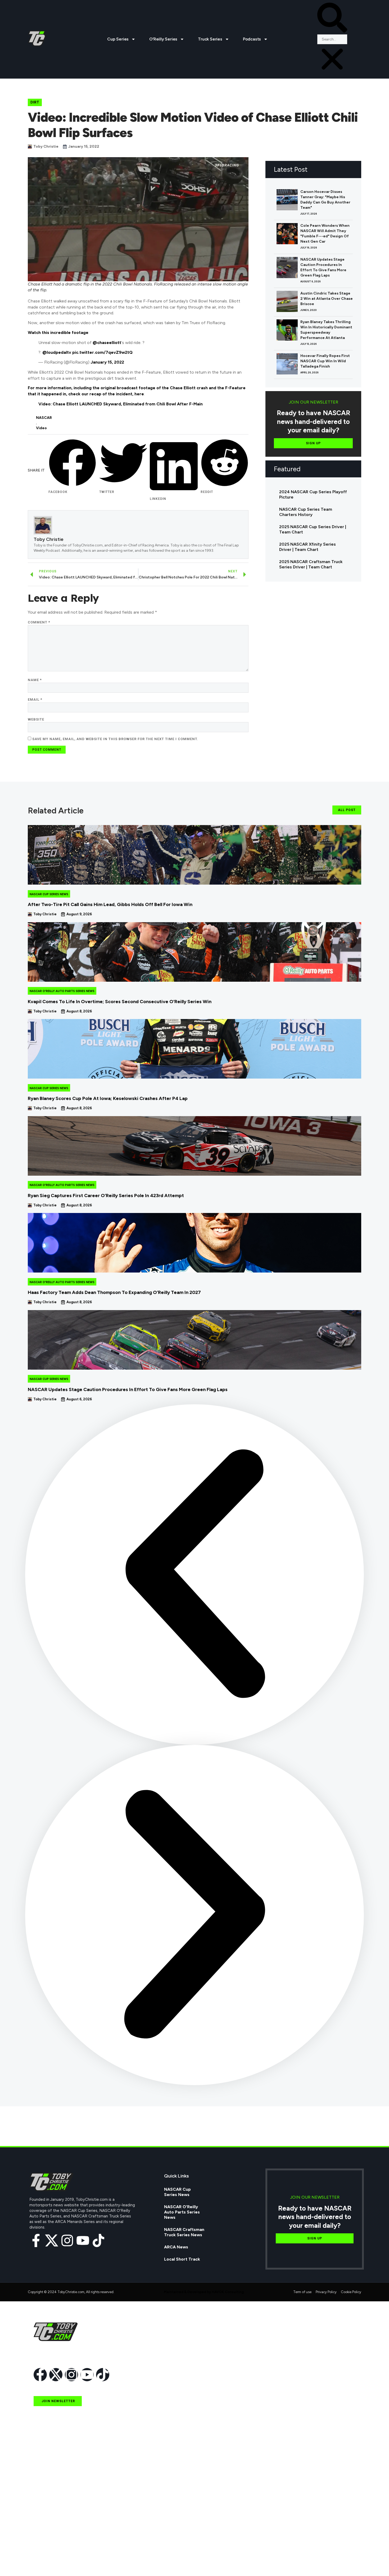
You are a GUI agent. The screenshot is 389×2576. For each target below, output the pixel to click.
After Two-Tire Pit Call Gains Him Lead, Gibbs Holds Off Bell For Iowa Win (110, 904)
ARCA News (176, 2247)
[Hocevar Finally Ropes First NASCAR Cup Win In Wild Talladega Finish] (287, 364)
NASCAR (44, 418)
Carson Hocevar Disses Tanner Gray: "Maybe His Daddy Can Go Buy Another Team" (325, 200)
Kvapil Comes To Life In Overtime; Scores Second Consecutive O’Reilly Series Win (120, 1002)
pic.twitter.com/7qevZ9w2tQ (102, 352)
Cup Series (118, 39)
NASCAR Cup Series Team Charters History (306, 512)
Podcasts (252, 39)
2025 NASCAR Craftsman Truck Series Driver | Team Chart (311, 564)
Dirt (35, 102)
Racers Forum (48, 2561)
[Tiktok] (98, 2240)
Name (35, 680)
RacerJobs (44, 2537)
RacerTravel (46, 2549)
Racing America (49, 2513)
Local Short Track (182, 2259)
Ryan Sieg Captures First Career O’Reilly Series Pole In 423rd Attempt (106, 1196)
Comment (39, 622)
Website (36, 719)
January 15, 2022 (107, 362)
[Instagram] (67, 2240)
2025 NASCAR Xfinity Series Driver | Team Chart (307, 547)
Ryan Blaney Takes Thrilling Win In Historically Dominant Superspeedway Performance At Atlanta (326, 330)
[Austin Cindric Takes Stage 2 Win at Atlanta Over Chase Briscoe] (287, 301)
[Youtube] (83, 2240)
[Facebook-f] (36, 2240)
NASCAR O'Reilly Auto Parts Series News (62, 991)
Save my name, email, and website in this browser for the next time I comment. (115, 739)
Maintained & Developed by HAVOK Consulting (204, 2292)
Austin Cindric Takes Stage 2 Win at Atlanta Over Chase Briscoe (327, 299)
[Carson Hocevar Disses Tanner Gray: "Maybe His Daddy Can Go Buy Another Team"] (287, 200)
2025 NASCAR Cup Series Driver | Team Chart (313, 529)
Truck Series (210, 39)
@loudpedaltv (57, 352)
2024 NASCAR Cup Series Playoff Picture (313, 494)
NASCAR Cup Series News (49, 894)
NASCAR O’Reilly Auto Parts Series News (182, 2212)
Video (41, 428)
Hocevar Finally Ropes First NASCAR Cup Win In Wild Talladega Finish (325, 361)
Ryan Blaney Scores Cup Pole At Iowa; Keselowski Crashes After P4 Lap (108, 1098)
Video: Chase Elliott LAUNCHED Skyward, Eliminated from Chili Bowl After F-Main (121, 404)
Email (35, 700)
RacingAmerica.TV (52, 2525)
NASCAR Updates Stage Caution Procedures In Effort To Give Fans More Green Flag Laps (323, 267)
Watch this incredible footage (58, 332)
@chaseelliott (107, 343)
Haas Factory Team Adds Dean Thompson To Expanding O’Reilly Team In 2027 (114, 1292)
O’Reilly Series (163, 39)
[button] (332, 19)
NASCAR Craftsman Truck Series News (184, 2232)
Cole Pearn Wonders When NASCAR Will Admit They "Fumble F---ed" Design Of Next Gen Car (325, 234)
